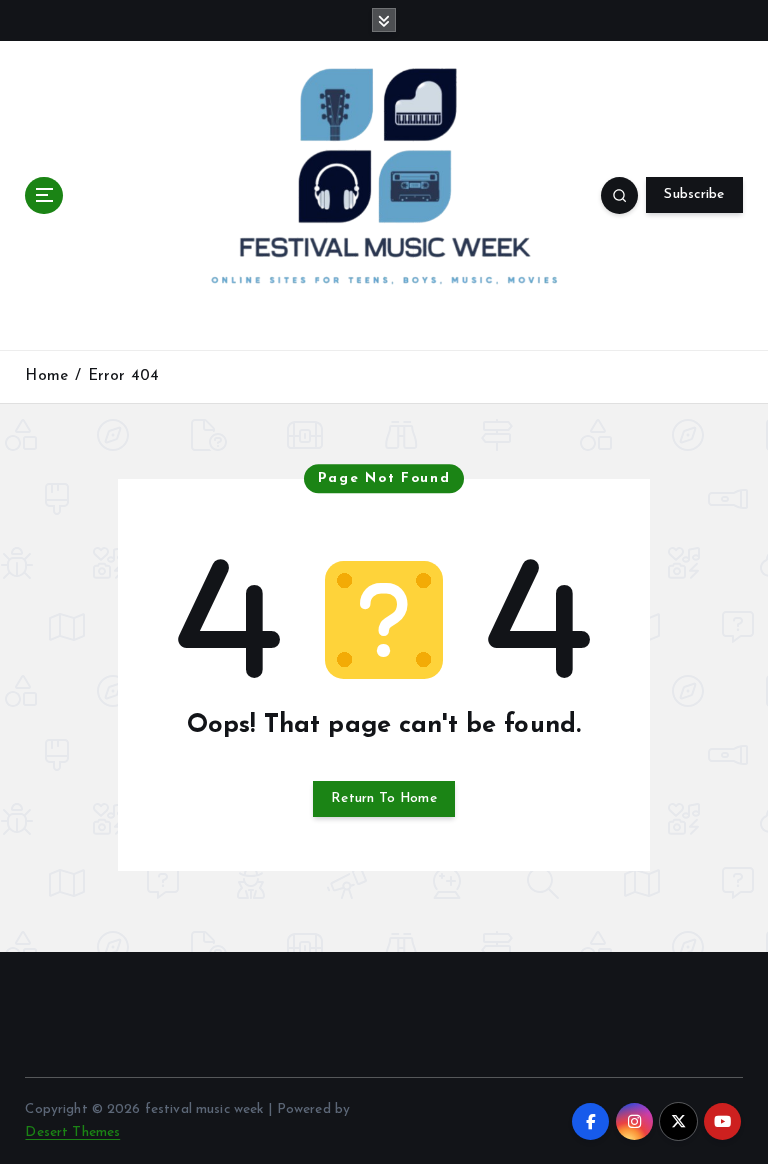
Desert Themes (72, 1132)
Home (46, 376)
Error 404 (123, 376)
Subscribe (694, 194)
